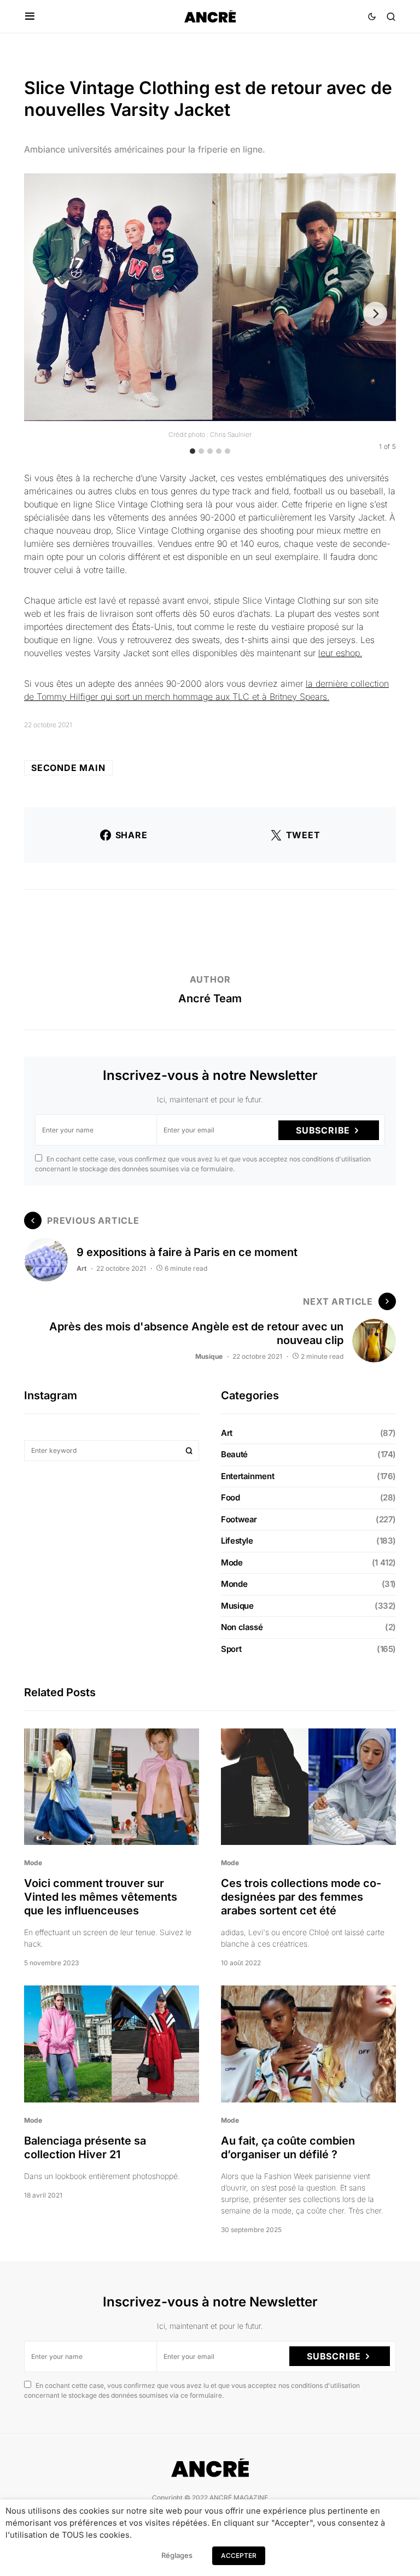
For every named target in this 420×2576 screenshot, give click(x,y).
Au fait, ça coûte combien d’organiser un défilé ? (288, 2148)
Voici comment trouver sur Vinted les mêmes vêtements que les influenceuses (101, 1897)
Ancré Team (210, 998)
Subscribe (323, 1130)
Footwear (239, 1519)
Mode (232, 1562)
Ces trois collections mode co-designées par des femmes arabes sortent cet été (301, 1897)
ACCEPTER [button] (239, 2555)
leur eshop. (340, 653)
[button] (30, 16)
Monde (234, 1584)
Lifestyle (237, 1541)
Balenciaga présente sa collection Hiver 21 (85, 2148)
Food (231, 1497)
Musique (209, 1356)
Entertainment (247, 1476)
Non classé (242, 1627)
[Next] (375, 314)
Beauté (234, 1454)
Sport (231, 1649)
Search (189, 1451)
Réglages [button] (177, 2555)
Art (81, 1268)
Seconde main (68, 768)
